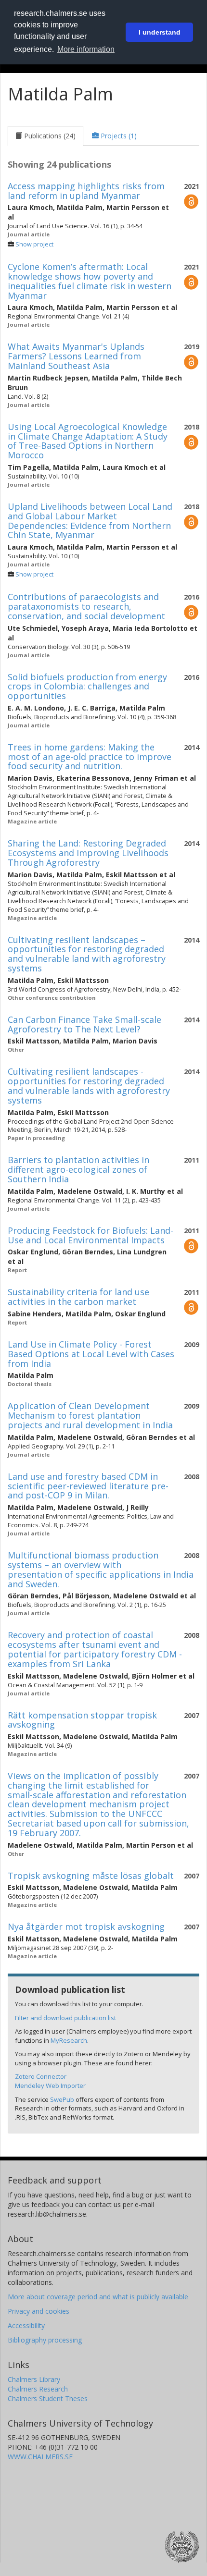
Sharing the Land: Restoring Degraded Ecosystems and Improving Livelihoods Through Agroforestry (88, 853)
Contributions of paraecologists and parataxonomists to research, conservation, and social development (86, 606)
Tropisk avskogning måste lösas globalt (91, 1876)
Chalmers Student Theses (48, 2398)
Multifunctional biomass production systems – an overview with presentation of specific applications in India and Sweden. (101, 1569)
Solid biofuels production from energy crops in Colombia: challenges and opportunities (87, 687)
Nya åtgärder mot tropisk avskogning (86, 1926)
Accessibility (26, 2325)
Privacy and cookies (39, 2311)
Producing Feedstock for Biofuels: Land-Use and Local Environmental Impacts (91, 1235)
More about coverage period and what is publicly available (98, 2297)
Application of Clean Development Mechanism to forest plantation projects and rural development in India (90, 1415)
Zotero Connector (41, 2076)
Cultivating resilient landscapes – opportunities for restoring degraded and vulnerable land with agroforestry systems (87, 954)
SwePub (62, 2099)
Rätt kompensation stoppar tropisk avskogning (82, 1720)
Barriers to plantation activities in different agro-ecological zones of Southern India (78, 1169)
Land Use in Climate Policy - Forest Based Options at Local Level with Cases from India (91, 1354)
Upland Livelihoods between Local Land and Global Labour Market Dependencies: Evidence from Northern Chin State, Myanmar (90, 521)
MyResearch (69, 2040)
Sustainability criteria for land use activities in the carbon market (78, 1297)
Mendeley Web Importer (50, 2085)
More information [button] (86, 49)
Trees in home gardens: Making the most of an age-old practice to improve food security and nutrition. (90, 757)
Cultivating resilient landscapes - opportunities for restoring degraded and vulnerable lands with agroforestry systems (89, 1086)
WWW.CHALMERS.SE (40, 2457)
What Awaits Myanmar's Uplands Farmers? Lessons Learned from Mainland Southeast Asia (76, 356)
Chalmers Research (38, 2389)
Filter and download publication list (65, 2018)
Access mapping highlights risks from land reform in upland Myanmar (86, 191)
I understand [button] (160, 32)
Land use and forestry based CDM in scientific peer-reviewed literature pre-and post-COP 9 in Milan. (88, 1486)
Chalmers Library (34, 2379)
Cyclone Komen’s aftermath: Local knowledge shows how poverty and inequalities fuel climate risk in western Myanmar (90, 281)
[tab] (45, 136)
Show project (34, 244)
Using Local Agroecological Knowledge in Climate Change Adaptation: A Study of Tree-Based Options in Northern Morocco (88, 441)
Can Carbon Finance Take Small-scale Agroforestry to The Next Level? (84, 1024)
